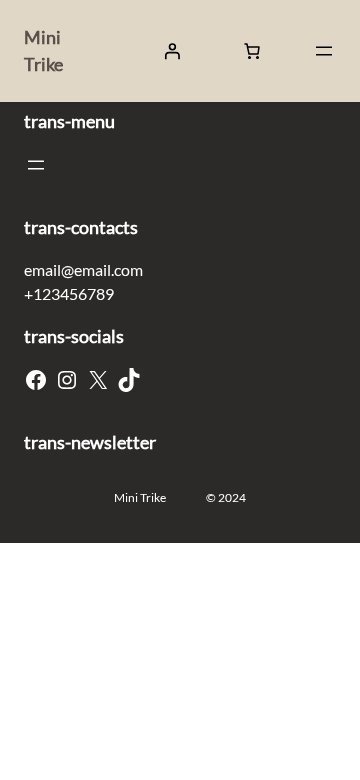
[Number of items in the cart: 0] (252, 51)
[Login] (172, 51)
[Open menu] (324, 51)
